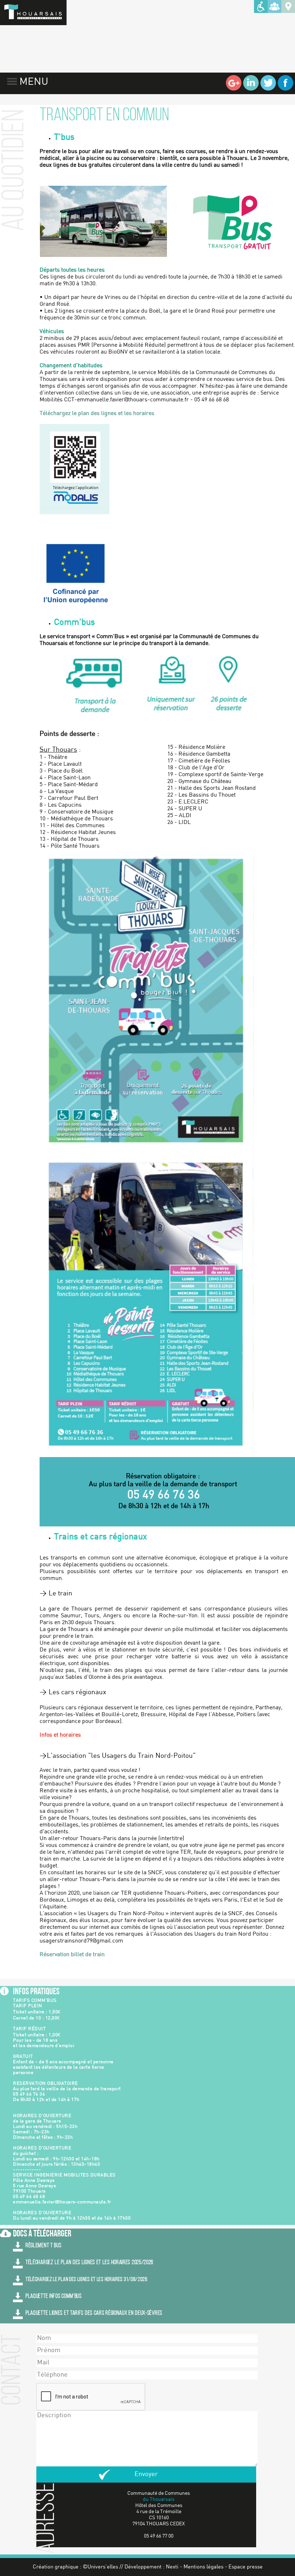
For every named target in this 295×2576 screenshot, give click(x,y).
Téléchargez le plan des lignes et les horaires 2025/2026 (90, 2262)
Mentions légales (203, 2567)
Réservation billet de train (72, 1955)
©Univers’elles (100, 2567)
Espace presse (246, 2567)
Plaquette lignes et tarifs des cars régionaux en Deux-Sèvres (94, 2313)
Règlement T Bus (44, 2246)
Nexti (172, 2567)
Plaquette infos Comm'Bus (54, 2296)
